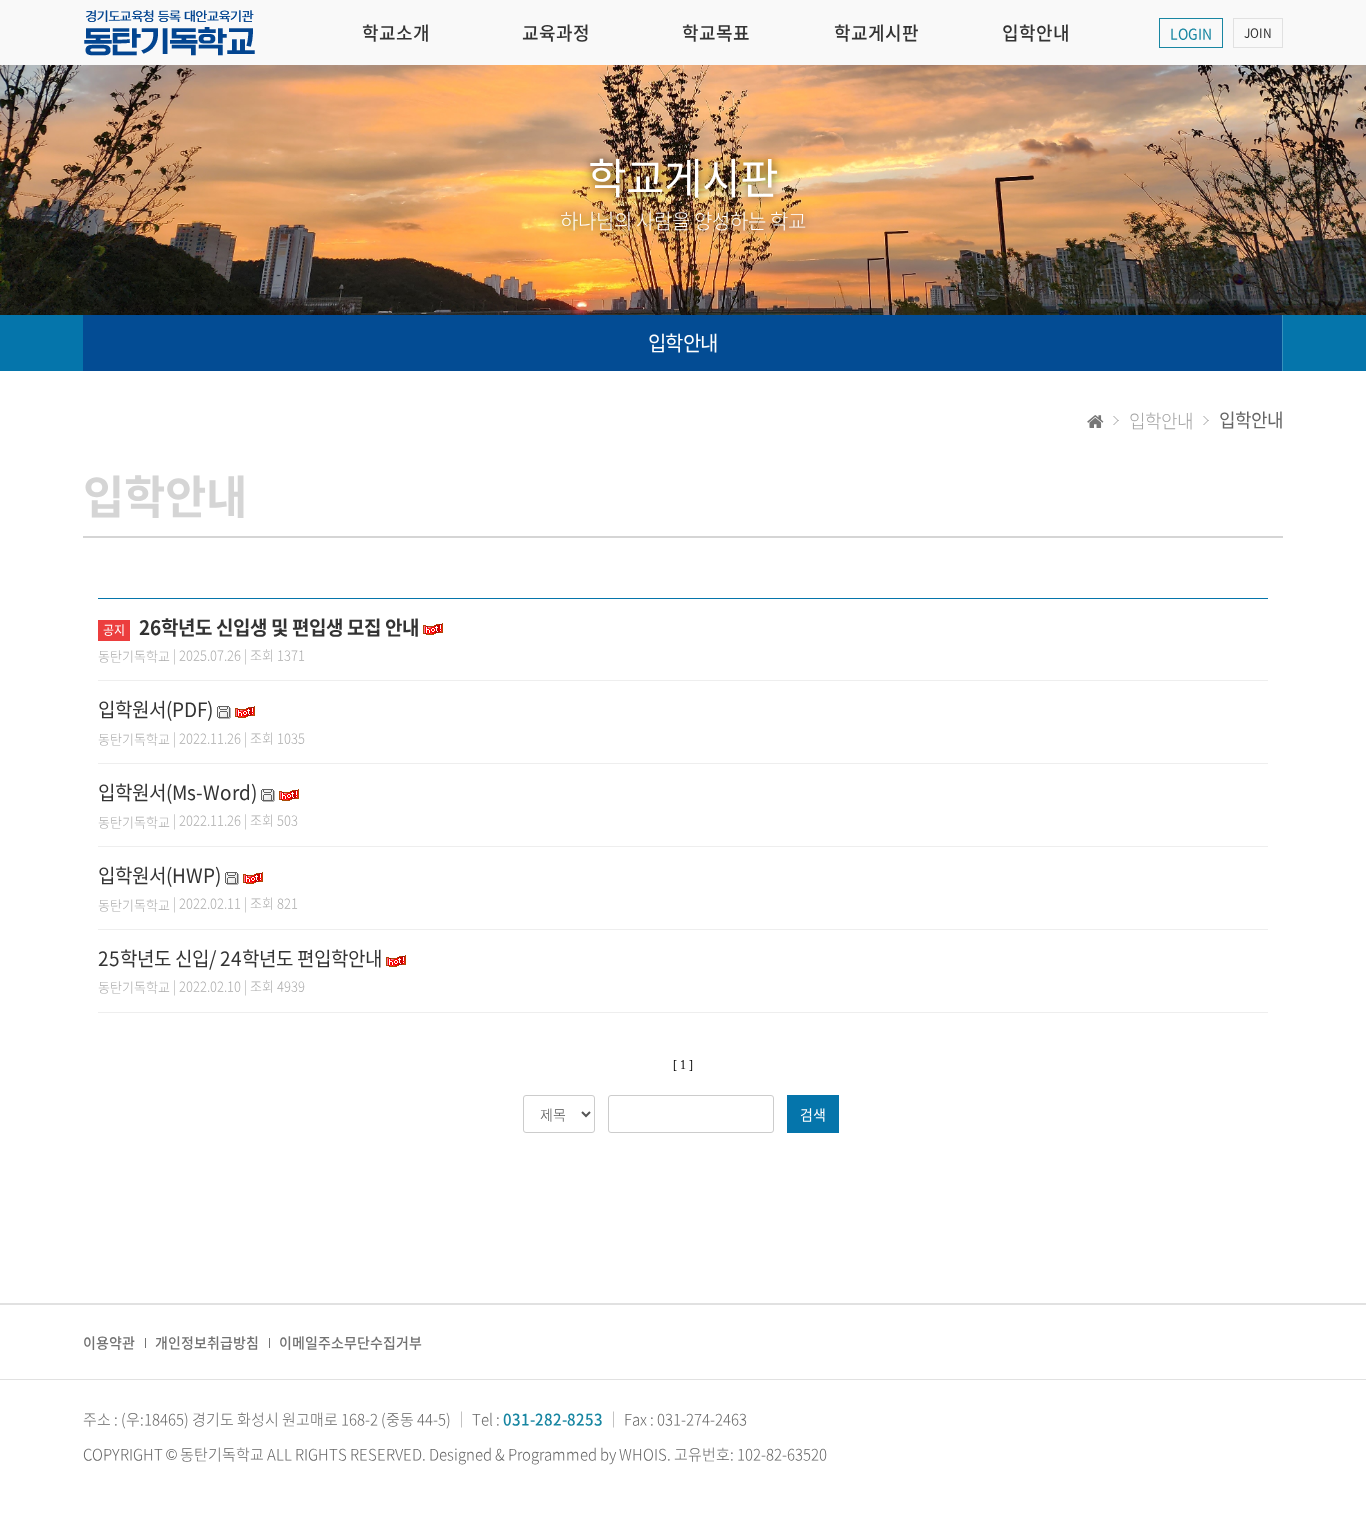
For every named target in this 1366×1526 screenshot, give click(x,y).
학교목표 (716, 32)
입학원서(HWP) (159, 875)
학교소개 (396, 32)
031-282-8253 (553, 1419)
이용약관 (109, 1342)
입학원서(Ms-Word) (177, 792)
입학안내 (1036, 32)
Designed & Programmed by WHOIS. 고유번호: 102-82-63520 (628, 1454)
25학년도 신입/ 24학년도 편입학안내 (240, 958)
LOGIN (1191, 33)
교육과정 (556, 32)
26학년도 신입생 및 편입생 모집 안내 (279, 627)
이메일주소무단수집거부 (350, 1342)
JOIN (1258, 33)
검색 (813, 1114)
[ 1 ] (683, 1065)
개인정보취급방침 (207, 1342)
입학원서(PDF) (155, 709)
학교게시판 (876, 32)
